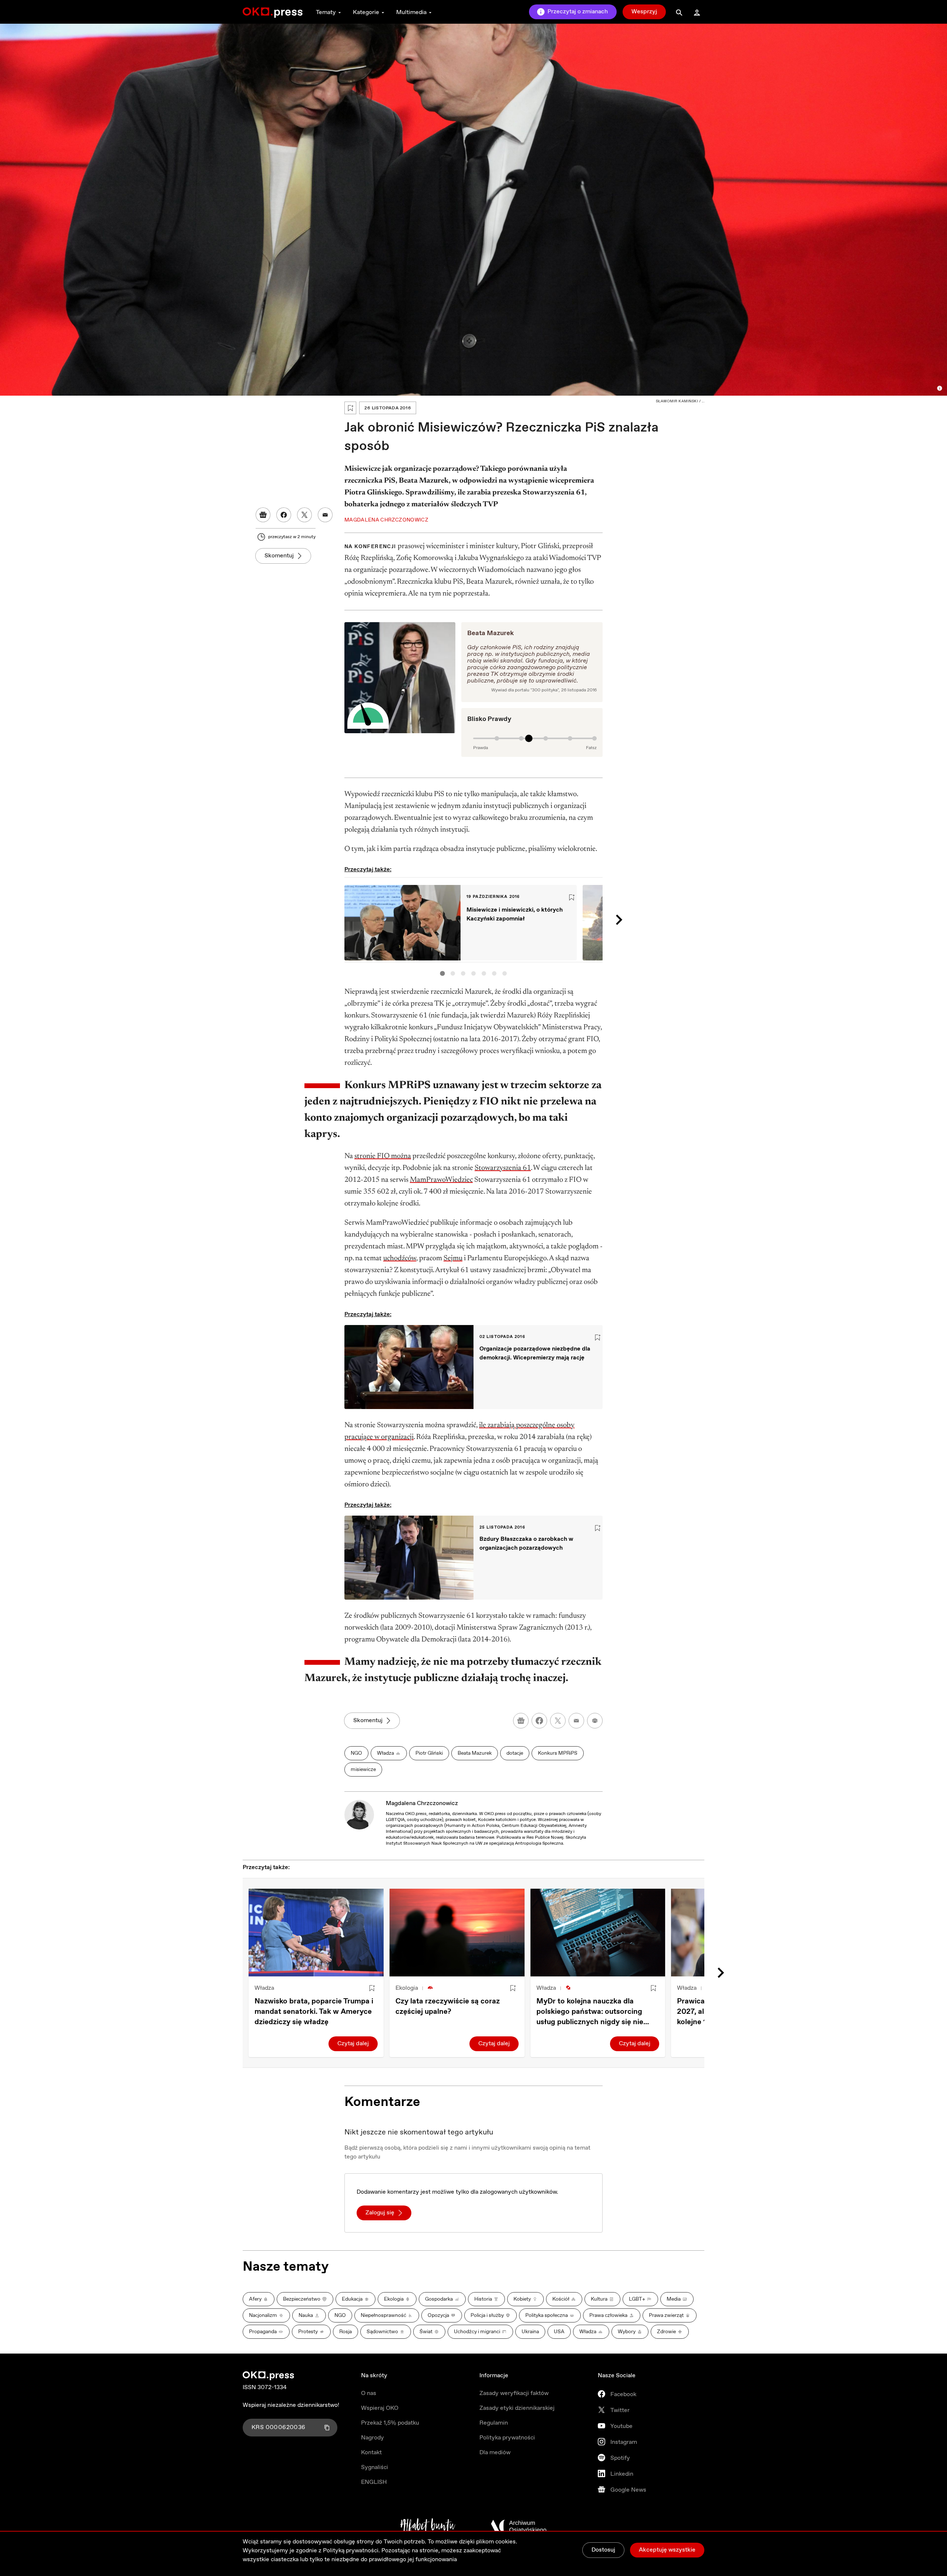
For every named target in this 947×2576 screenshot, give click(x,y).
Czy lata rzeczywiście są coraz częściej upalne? (448, 2007)
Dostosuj (603, 2550)
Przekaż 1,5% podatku (390, 2423)
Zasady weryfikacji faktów (514, 2393)
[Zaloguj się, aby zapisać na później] (372, 1988)
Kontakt (371, 2453)
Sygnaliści (375, 2467)
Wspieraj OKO (380, 2408)
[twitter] (558, 1721)
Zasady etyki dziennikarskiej (517, 2408)
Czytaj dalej (353, 2044)
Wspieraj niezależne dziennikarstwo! (291, 2405)
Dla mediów (495, 2453)
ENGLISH (374, 2482)
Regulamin (494, 2423)
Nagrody (373, 2438)
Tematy (326, 12)
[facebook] (539, 1721)
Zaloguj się (380, 2213)
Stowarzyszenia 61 (503, 1168)
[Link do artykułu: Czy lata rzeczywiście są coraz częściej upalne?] (457, 1933)
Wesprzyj (644, 12)
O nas (369, 2393)
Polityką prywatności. (351, 2551)
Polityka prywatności (507, 2438)
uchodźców (400, 1258)
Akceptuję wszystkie (667, 2550)
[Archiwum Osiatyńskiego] (519, 2526)
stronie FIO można (383, 1156)
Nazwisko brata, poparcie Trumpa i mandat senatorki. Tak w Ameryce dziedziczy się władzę (314, 2012)
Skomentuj (279, 556)
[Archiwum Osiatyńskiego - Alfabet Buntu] (428, 2526)
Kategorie (366, 12)
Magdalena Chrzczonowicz (422, 1803)
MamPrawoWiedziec (441, 1180)
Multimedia (411, 12)
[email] (576, 1721)
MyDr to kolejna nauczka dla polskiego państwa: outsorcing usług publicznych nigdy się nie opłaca (590, 2012)
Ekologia (407, 1988)
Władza (264, 1988)
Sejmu (453, 1258)
